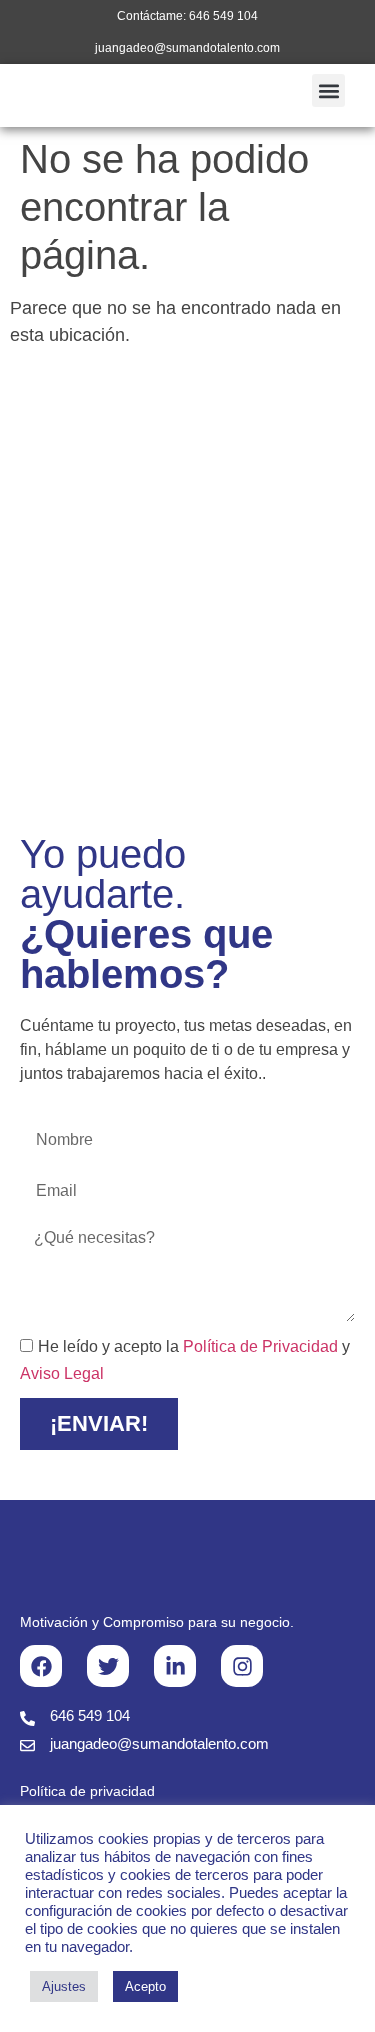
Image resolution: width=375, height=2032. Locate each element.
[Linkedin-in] (175, 1666)
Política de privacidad (87, 1791)
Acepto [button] (145, 1986)
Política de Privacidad (260, 1346)
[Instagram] (242, 1666)
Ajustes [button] (64, 1986)
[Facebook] (41, 1666)
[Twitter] (108, 1666)
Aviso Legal (62, 1373)
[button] (328, 90)
